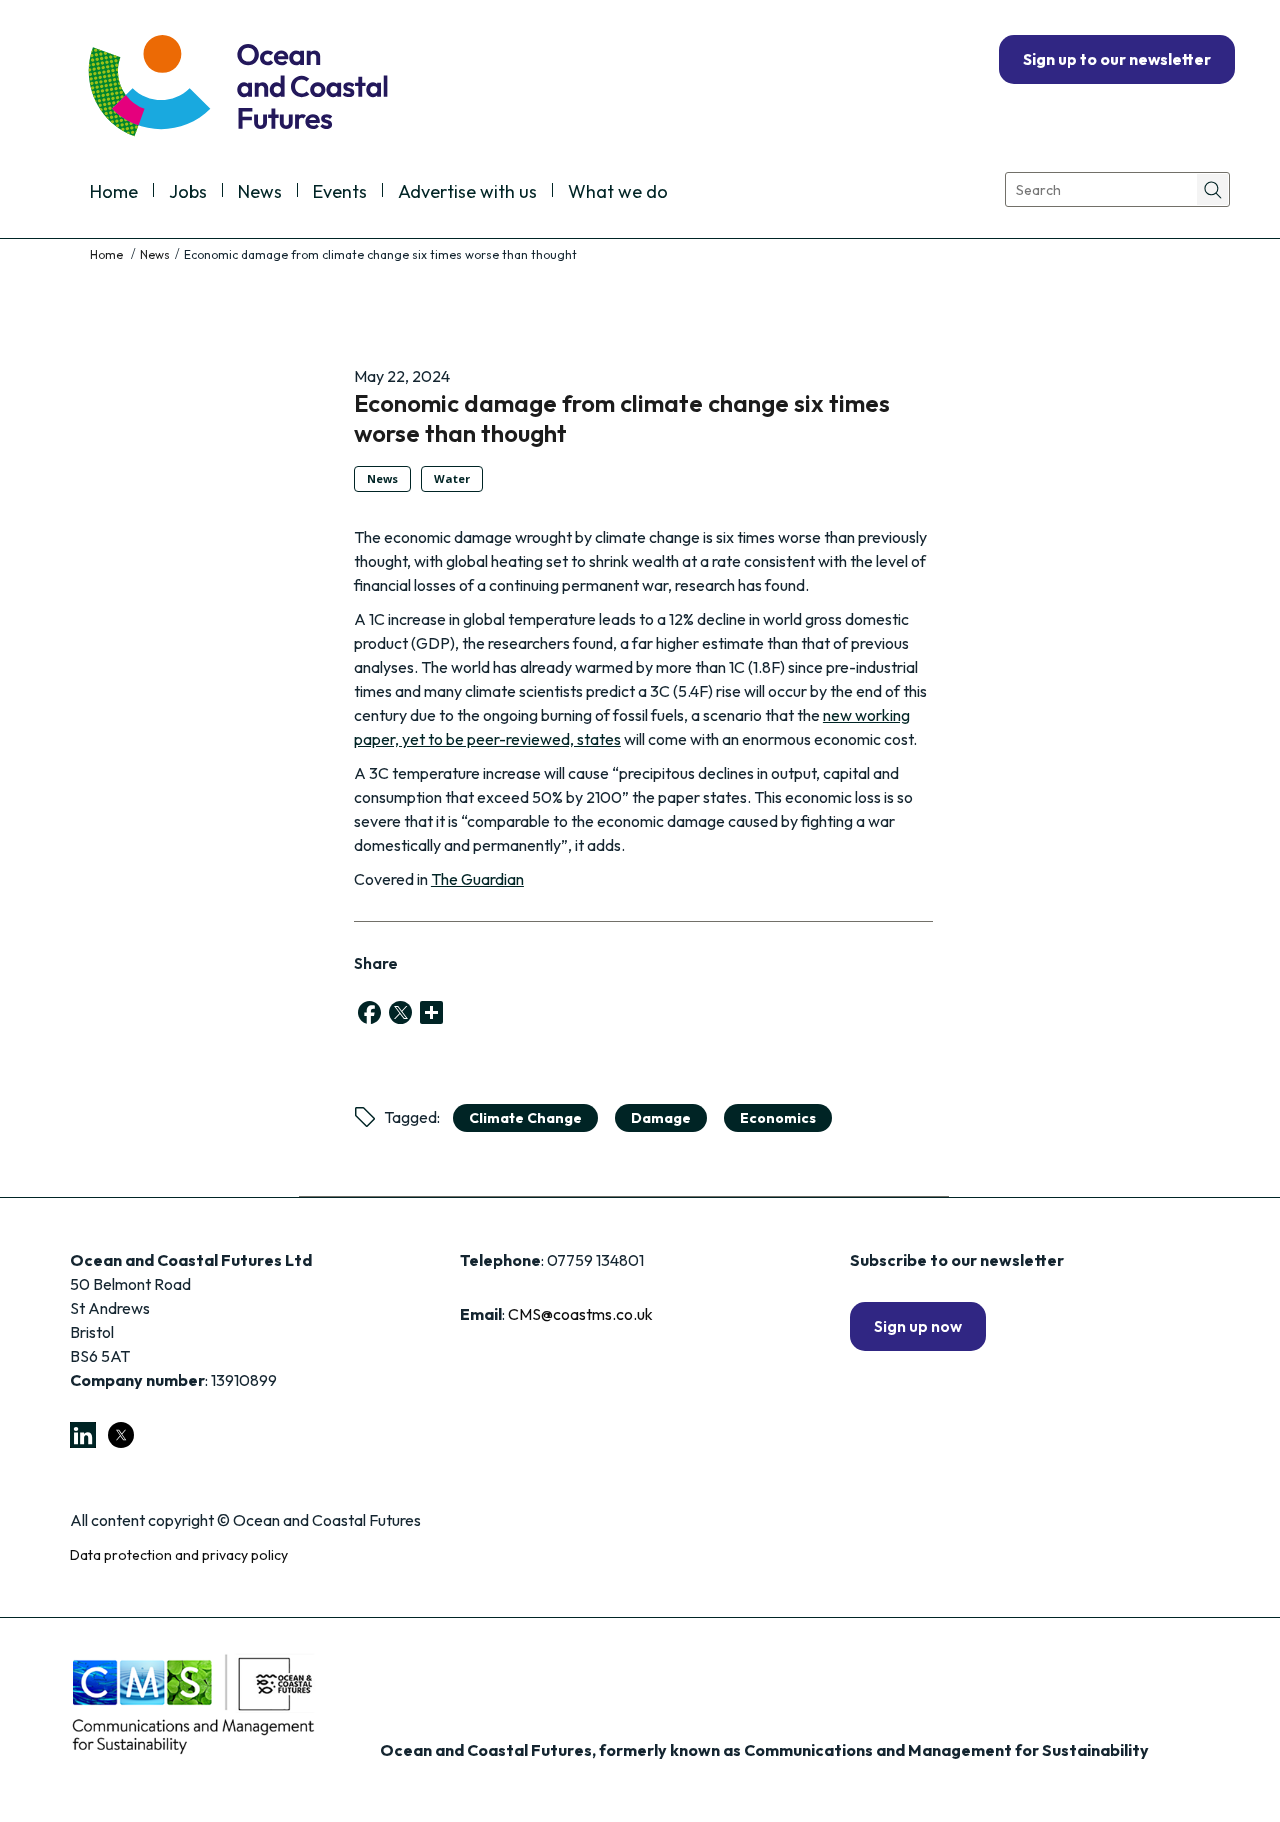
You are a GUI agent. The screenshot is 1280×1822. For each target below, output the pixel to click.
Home (114, 193)
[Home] (108, 254)
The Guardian (477, 879)
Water (452, 478)
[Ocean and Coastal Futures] (236, 87)
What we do (618, 193)
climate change (525, 1118)
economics (778, 1118)
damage (661, 1118)
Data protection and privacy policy (179, 1555)
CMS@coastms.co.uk (580, 1314)
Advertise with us (467, 193)
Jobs (188, 193)
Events (340, 193)
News (260, 193)
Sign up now (918, 1326)
